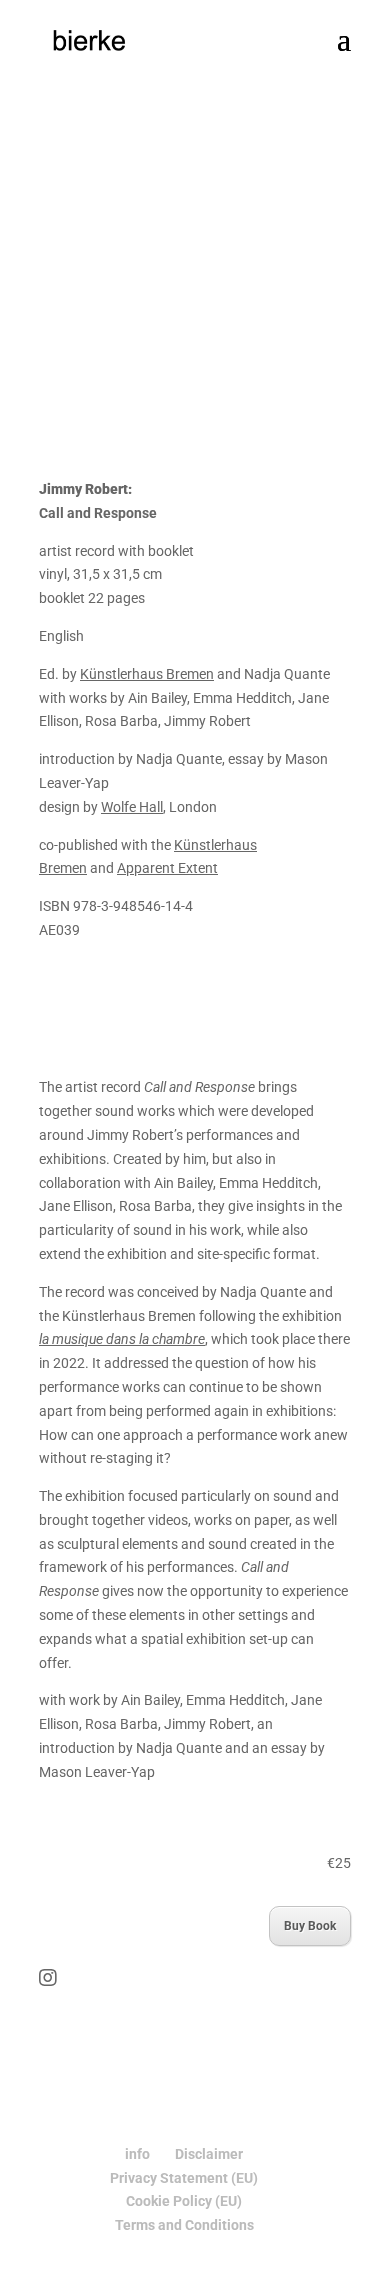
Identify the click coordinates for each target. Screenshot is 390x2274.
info (137, 2154)
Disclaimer (209, 2154)
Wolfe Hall (132, 807)
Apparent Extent (167, 868)
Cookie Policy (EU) (184, 2201)
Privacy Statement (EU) (184, 2178)
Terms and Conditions (184, 2225)
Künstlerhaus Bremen (147, 674)
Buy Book (310, 1926)
